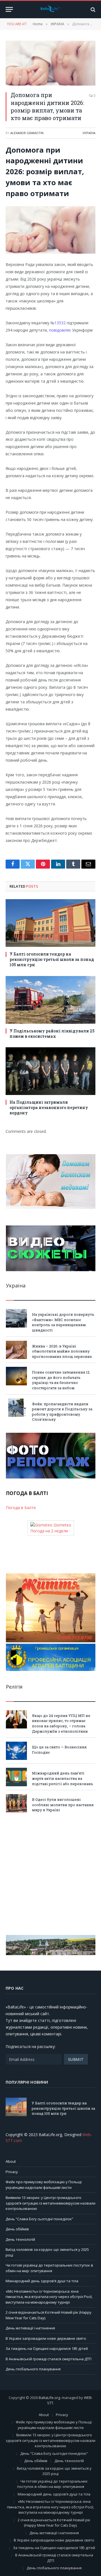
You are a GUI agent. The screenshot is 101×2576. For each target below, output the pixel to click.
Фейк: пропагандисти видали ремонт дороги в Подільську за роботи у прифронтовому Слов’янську (62, 1412)
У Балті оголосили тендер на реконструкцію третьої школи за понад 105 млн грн (52, 959)
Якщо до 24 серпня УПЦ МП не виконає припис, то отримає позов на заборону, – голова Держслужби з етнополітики (61, 1723)
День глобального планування (33, 2369)
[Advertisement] (50, 1874)
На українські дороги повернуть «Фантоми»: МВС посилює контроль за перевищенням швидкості (63, 1322)
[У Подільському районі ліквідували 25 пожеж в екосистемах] (50, 1000)
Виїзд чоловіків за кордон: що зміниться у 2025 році (54, 2471)
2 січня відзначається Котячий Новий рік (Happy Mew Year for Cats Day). (54, 2523)
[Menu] (9, 9)
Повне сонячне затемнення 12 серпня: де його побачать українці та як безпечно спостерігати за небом (61, 1380)
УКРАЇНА (89, 133)
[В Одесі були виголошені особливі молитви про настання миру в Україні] (16, 1803)
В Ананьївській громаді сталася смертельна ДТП (49, 2359)
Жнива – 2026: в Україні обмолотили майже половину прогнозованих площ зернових (62, 1351)
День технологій (20, 2239)
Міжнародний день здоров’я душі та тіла (42, 2281)
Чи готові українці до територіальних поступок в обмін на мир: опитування (49, 2268)
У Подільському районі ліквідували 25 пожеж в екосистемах (52, 1034)
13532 (60, 323)
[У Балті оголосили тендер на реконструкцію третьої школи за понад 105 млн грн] (50, 923)
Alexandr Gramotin (27, 133)
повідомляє (61, 330)
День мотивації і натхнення (30, 2328)
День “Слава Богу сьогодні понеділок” (39, 2219)
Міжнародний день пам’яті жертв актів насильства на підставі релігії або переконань (63, 1778)
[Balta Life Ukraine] (50, 10)
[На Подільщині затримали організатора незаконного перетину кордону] (50, 1071)
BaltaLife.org (49, 2398)
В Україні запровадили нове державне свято (46, 2338)
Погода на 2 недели (49, 1531)
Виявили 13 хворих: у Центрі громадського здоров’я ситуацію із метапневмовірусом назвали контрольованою (50, 2203)
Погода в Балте (21, 1508)
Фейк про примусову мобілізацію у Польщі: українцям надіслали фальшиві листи (44, 2185)
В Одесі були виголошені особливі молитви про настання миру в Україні (63, 1805)
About (11, 2161)
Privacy (12, 2172)
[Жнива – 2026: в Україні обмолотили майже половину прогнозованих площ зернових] (16, 1350)
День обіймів (17, 2229)
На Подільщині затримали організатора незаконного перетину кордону (49, 1107)
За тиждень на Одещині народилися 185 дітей (47, 2348)
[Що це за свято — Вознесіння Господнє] (16, 1751)
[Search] (92, 9)
